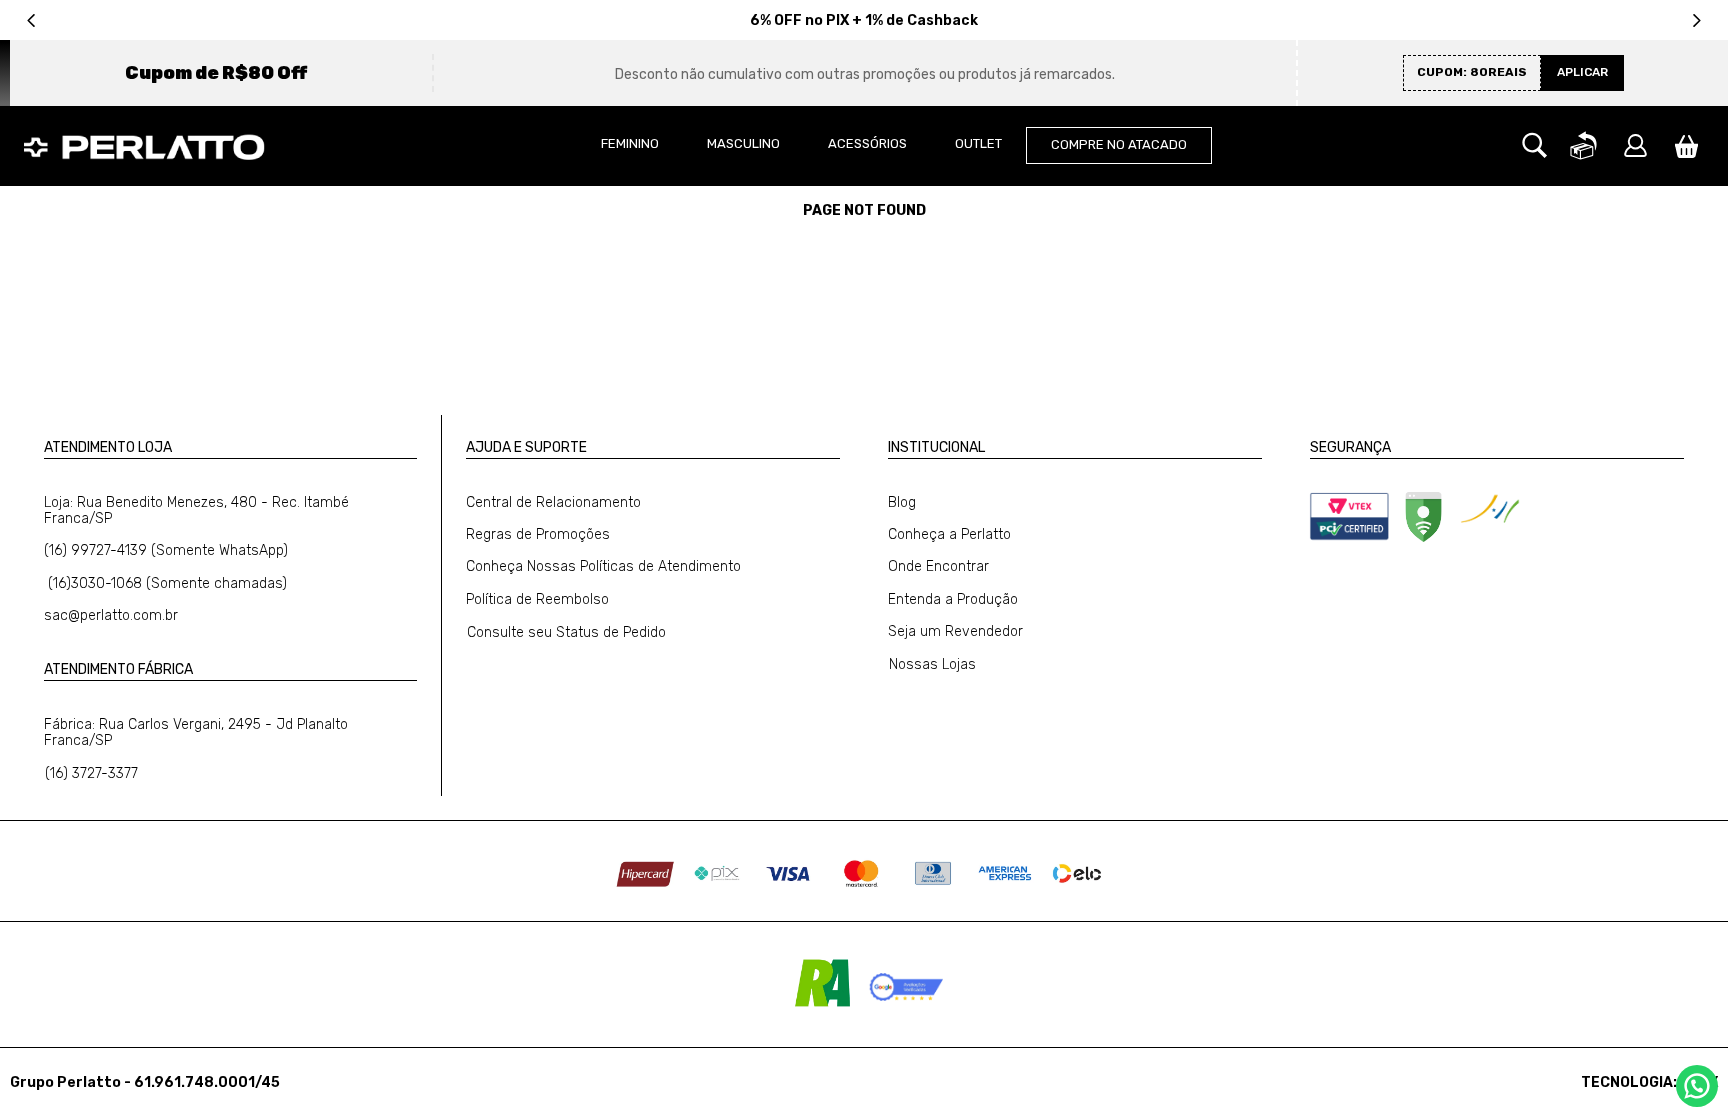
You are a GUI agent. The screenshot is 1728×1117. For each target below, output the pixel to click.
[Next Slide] (1696, 20)
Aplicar (1582, 72)
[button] (1534, 146)
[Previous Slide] (31, 20)
